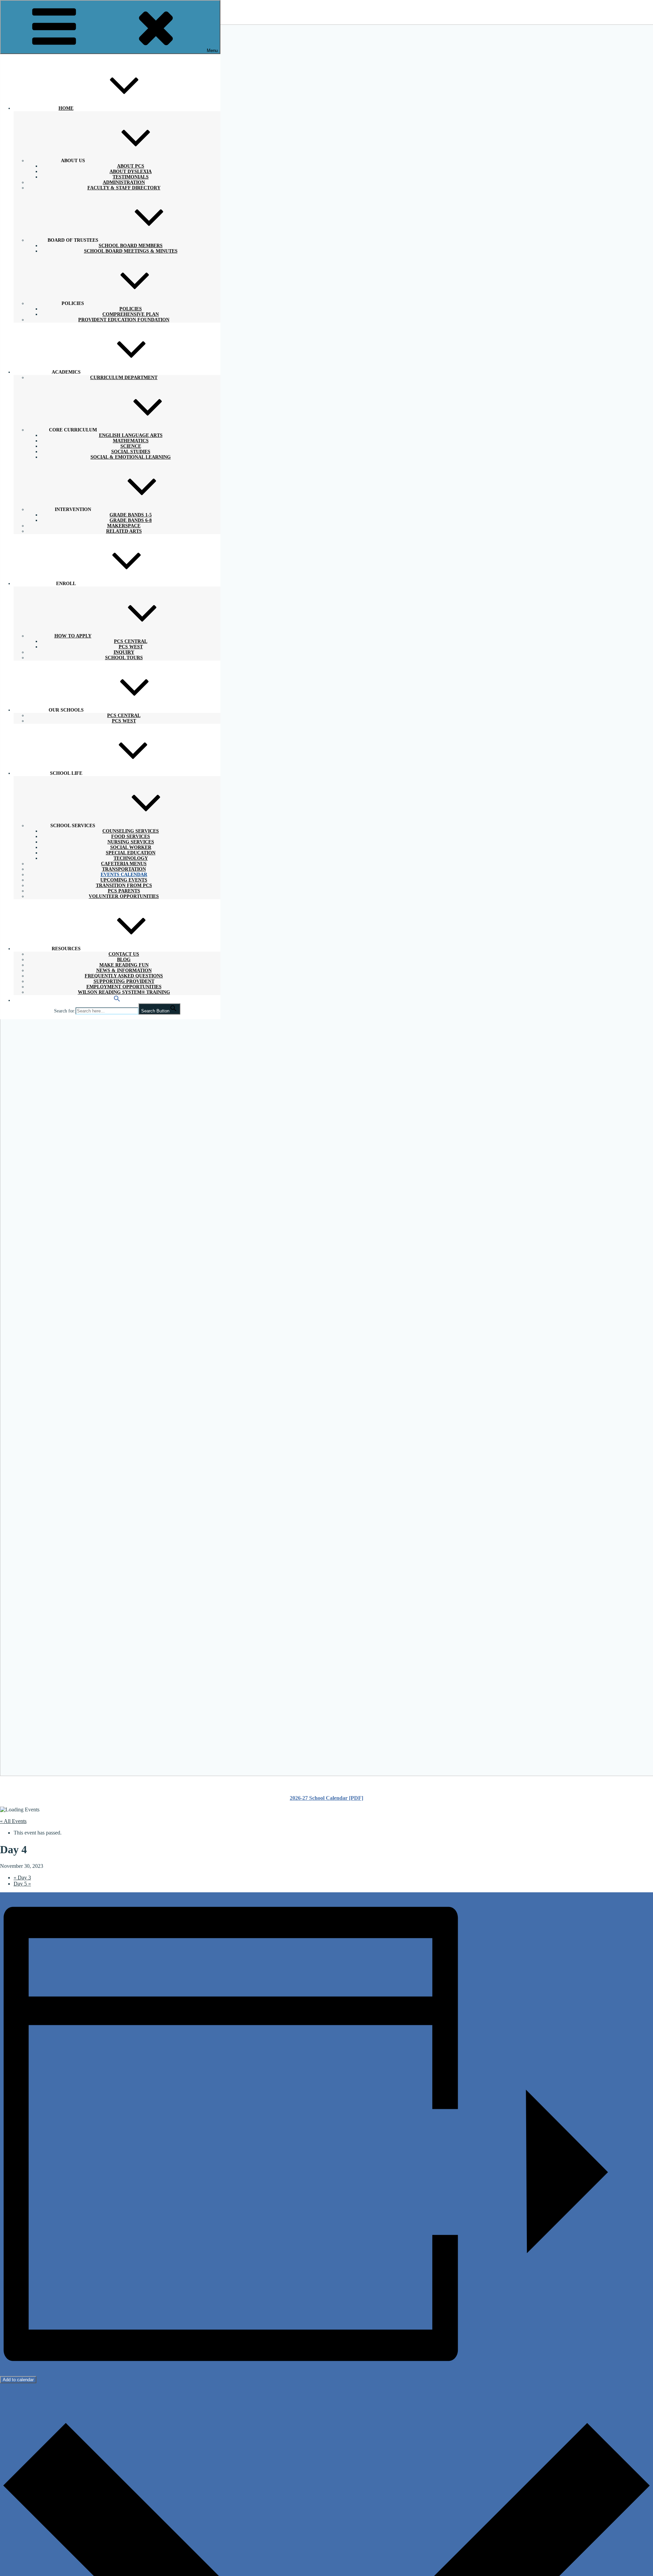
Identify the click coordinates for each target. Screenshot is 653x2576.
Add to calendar (18, 2380)
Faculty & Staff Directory (124, 188)
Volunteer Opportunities (124, 896)
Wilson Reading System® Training (124, 992)
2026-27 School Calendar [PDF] (326, 1798)
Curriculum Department (124, 378)
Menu (212, 50)
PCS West (124, 721)
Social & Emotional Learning (131, 457)
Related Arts (124, 531)
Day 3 (22, 1878)
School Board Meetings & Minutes (131, 251)
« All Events (13, 1821)
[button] (117, 1000)
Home (66, 108)
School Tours (124, 658)
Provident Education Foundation (124, 320)
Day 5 (22, 1884)
